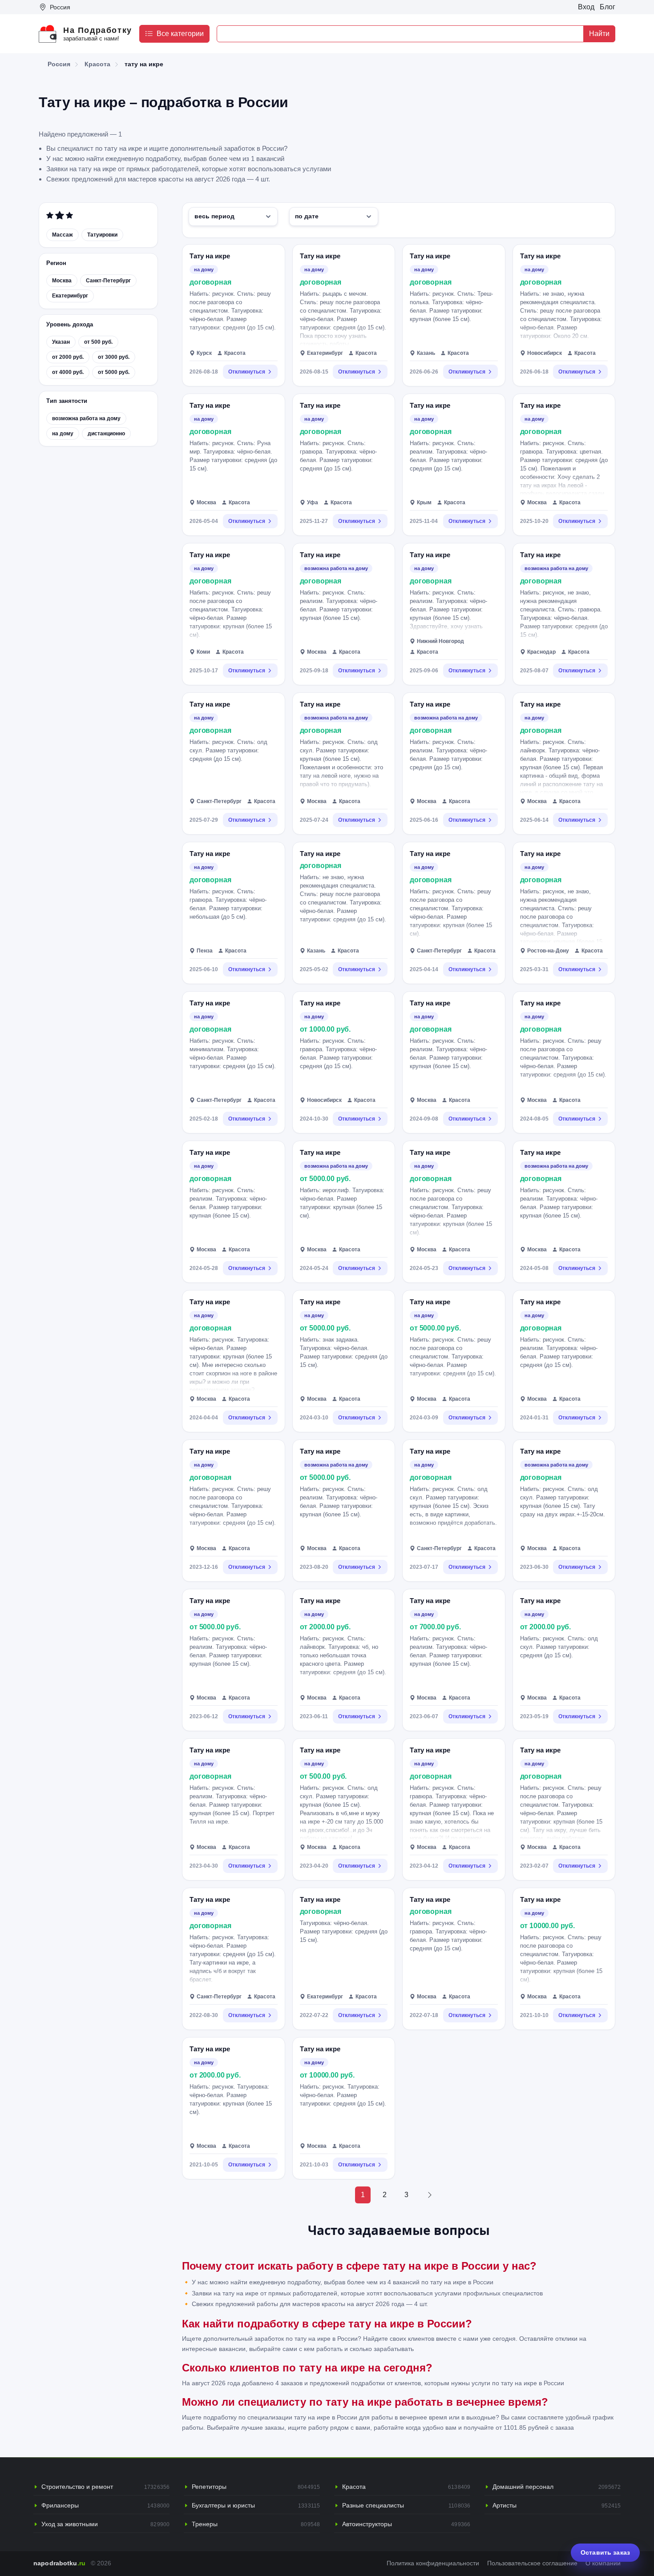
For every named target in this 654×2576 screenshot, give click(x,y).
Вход (586, 7)
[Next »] (430, 2195)
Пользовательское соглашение (532, 2563)
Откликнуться (247, 372)
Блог (608, 7)
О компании (603, 2563)
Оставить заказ (605, 2552)
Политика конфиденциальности (433, 2563)
